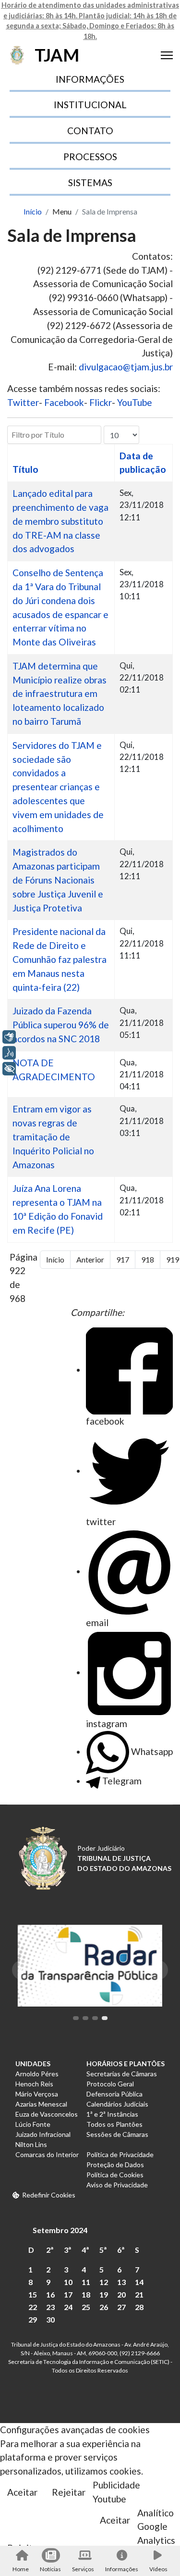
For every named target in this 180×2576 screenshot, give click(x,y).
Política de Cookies (115, 2175)
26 (104, 2307)
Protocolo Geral (110, 2084)
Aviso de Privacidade (117, 2185)
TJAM (57, 55)
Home (21, 2569)
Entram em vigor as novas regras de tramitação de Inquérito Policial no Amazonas (53, 1136)
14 (139, 2282)
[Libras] (9, 1037)
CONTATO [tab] (90, 131)
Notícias (50, 2569)
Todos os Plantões (114, 2124)
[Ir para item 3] (95, 2018)
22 (33, 2307)
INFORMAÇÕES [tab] (90, 79)
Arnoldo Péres (37, 2074)
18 (86, 2294)
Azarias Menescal (41, 2104)
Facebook (64, 402)
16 (50, 2294)
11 (86, 2282)
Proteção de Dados (115, 2165)
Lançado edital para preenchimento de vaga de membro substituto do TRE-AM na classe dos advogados (60, 521)
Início (55, 1259)
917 (123, 1259)
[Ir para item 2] (85, 2018)
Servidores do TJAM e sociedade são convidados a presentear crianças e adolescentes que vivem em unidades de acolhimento (58, 787)
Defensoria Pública (114, 2094)
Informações (122, 2569)
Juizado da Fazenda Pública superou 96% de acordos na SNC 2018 (61, 1025)
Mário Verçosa (37, 2094)
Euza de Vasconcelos (47, 2114)
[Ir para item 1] (76, 2018)
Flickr (101, 402)
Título (25, 469)
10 (68, 2282)
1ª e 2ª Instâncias (112, 2114)
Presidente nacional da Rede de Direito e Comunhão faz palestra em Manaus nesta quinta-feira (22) (60, 959)
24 (68, 2307)
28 (139, 2307)
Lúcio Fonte (33, 2124)
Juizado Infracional (43, 2134)
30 (50, 2319)
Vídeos (158, 2569)
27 (121, 2307)
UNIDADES (33, 2064)
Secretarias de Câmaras (122, 2074)
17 (68, 2294)
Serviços (83, 2569)
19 (104, 2294)
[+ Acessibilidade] (9, 1069)
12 (104, 2282)
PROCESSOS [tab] (90, 157)
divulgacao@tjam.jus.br (126, 367)
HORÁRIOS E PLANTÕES (126, 2064)
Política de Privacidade (120, 2154)
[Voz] (9, 1053)
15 (33, 2294)
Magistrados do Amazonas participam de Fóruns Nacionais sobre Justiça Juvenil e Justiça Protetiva (58, 880)
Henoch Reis (34, 2084)
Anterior (90, 1259)
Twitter (23, 402)
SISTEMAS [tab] (90, 183)
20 (121, 2294)
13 (121, 2282)
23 (50, 2307)
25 (86, 2307)
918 (148, 1259)
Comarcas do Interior (47, 2154)
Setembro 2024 (60, 2230)
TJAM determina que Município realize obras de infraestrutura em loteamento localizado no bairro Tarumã (60, 694)
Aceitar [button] (22, 2492)
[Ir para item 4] (105, 2018)
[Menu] (167, 55)
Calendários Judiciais (117, 2104)
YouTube (135, 402)
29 (33, 2319)
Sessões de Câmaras (117, 2134)
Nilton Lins (31, 2144)
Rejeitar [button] (69, 2492)
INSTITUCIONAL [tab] (90, 105)
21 (139, 2294)
